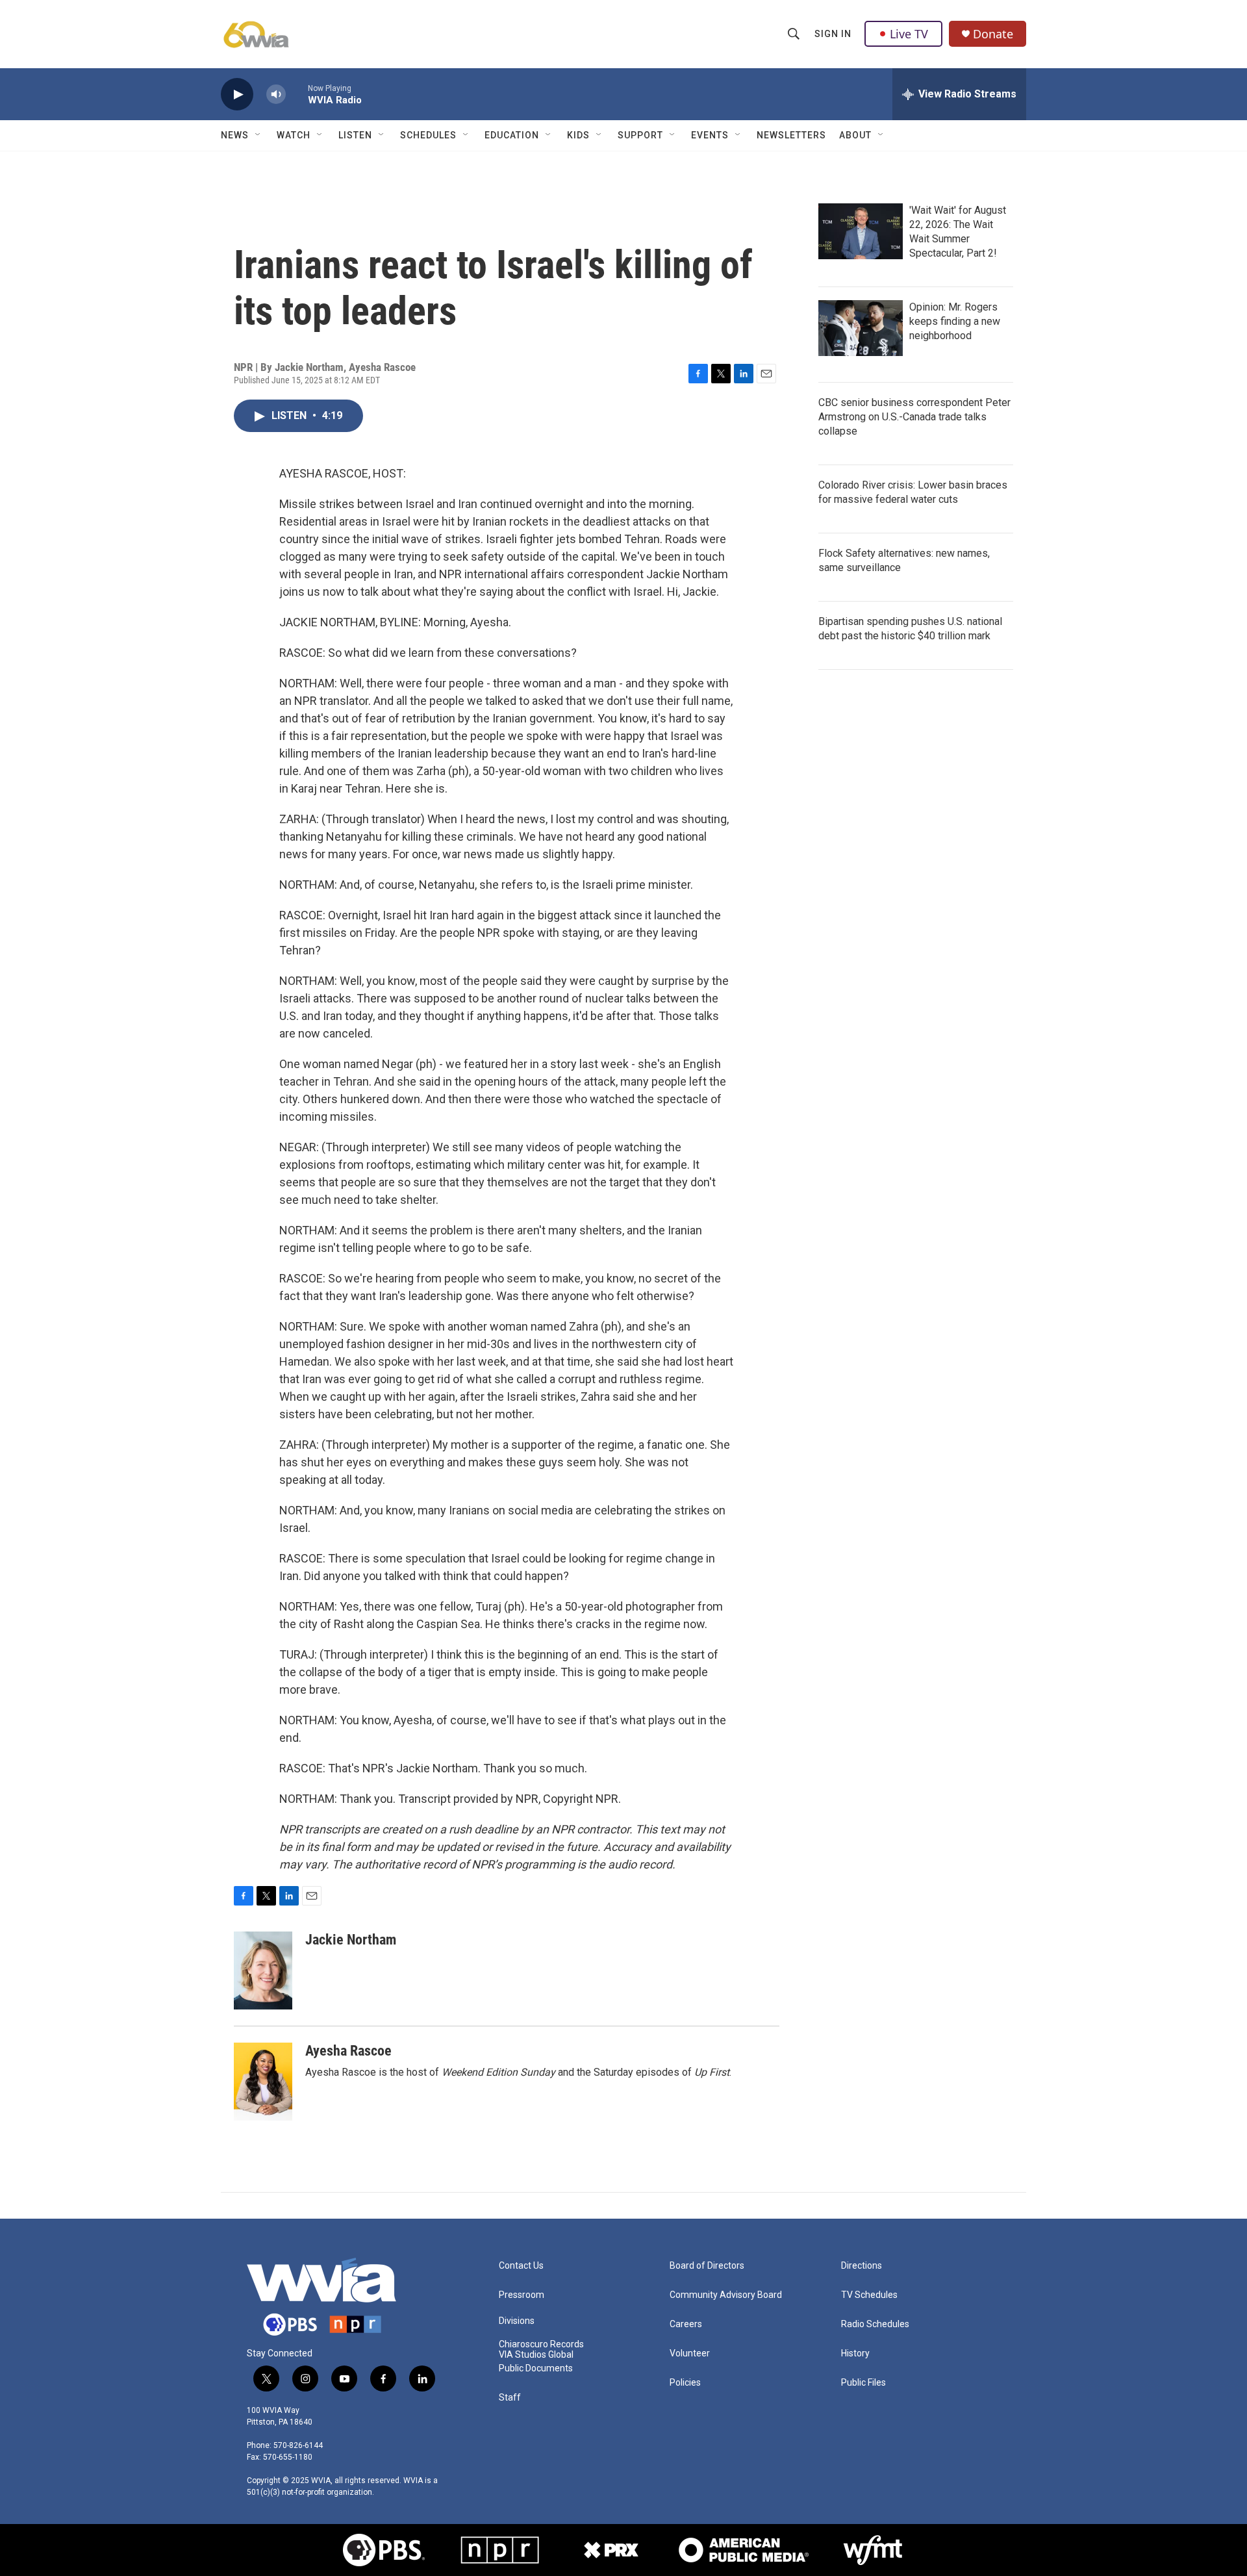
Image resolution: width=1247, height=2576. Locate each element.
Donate (993, 34)
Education (512, 135)
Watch (294, 135)
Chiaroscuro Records (541, 2344)
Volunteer (690, 2353)
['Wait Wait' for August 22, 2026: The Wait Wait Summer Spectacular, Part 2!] (861, 231)
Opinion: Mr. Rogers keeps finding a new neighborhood (955, 321)
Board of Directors (707, 2266)
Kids (578, 135)
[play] (237, 95)
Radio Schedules (875, 2324)
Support (640, 135)
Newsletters (791, 135)
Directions (862, 2266)
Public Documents (536, 2368)
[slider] (297, 94)
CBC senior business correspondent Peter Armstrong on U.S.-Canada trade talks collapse (914, 417)
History (855, 2353)
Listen (355, 135)
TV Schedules (869, 2295)
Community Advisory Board (726, 2295)
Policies (685, 2383)
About (855, 135)
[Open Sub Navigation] (258, 135)
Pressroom (522, 2295)
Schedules (428, 135)
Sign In (833, 34)
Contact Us (521, 2266)
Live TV (909, 34)
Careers (686, 2324)
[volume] (276, 95)
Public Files (863, 2383)
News (235, 135)
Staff (510, 2398)
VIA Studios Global (536, 2355)
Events (710, 135)
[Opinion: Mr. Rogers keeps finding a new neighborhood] (861, 328)
